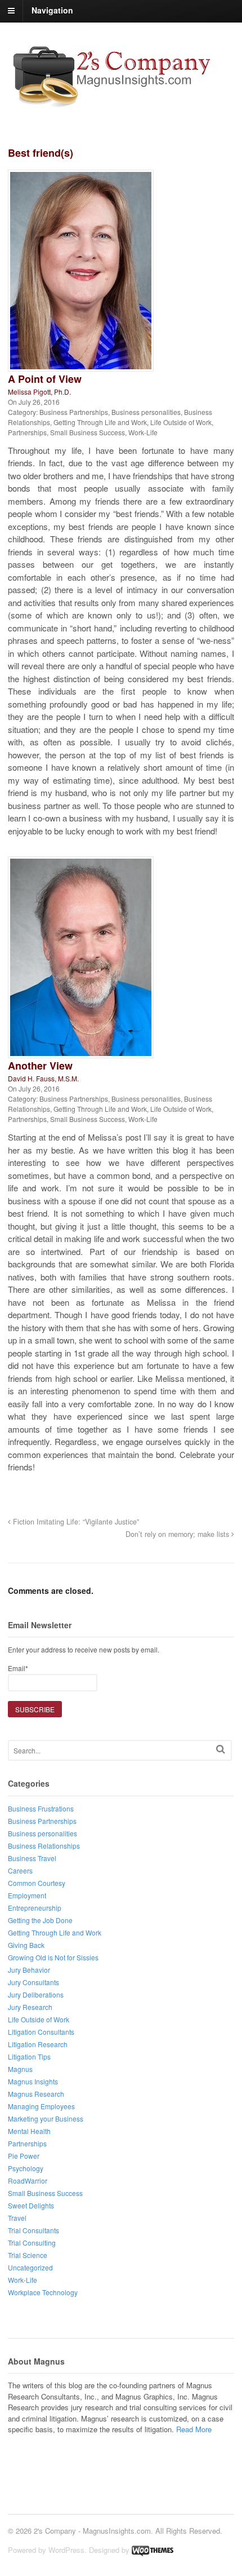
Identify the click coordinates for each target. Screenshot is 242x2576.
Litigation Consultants (41, 2032)
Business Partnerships (74, 412)
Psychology (26, 2168)
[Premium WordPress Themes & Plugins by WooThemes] (153, 2550)
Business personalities (146, 412)
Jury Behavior (29, 1970)
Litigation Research (38, 2044)
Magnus (20, 2069)
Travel (17, 2218)
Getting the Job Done (40, 1920)
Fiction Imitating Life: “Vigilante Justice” (75, 1522)
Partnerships (27, 432)
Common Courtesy (37, 1883)
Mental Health (29, 2131)
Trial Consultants (33, 2230)
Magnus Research (36, 2094)
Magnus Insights (33, 2081)
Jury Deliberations (36, 1994)
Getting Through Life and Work (100, 422)
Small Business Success (88, 432)
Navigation (52, 10)
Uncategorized (30, 2267)
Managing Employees (41, 2106)
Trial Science (28, 2255)
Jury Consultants (33, 1982)
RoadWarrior (28, 2180)
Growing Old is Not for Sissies (53, 1957)
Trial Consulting (32, 2243)
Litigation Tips (29, 2056)
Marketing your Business (46, 2118)
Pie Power (24, 2156)
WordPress (66, 2550)
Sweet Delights (31, 2205)
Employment (27, 1895)
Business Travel (32, 1858)
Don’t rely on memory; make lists (178, 1534)
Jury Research (30, 2007)
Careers (20, 1870)
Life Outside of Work (181, 422)
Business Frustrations (41, 1808)
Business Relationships (44, 1846)
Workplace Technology (43, 2292)
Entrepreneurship (35, 1908)
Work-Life (143, 432)
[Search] (221, 1749)
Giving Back (26, 1945)
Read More (194, 2429)
